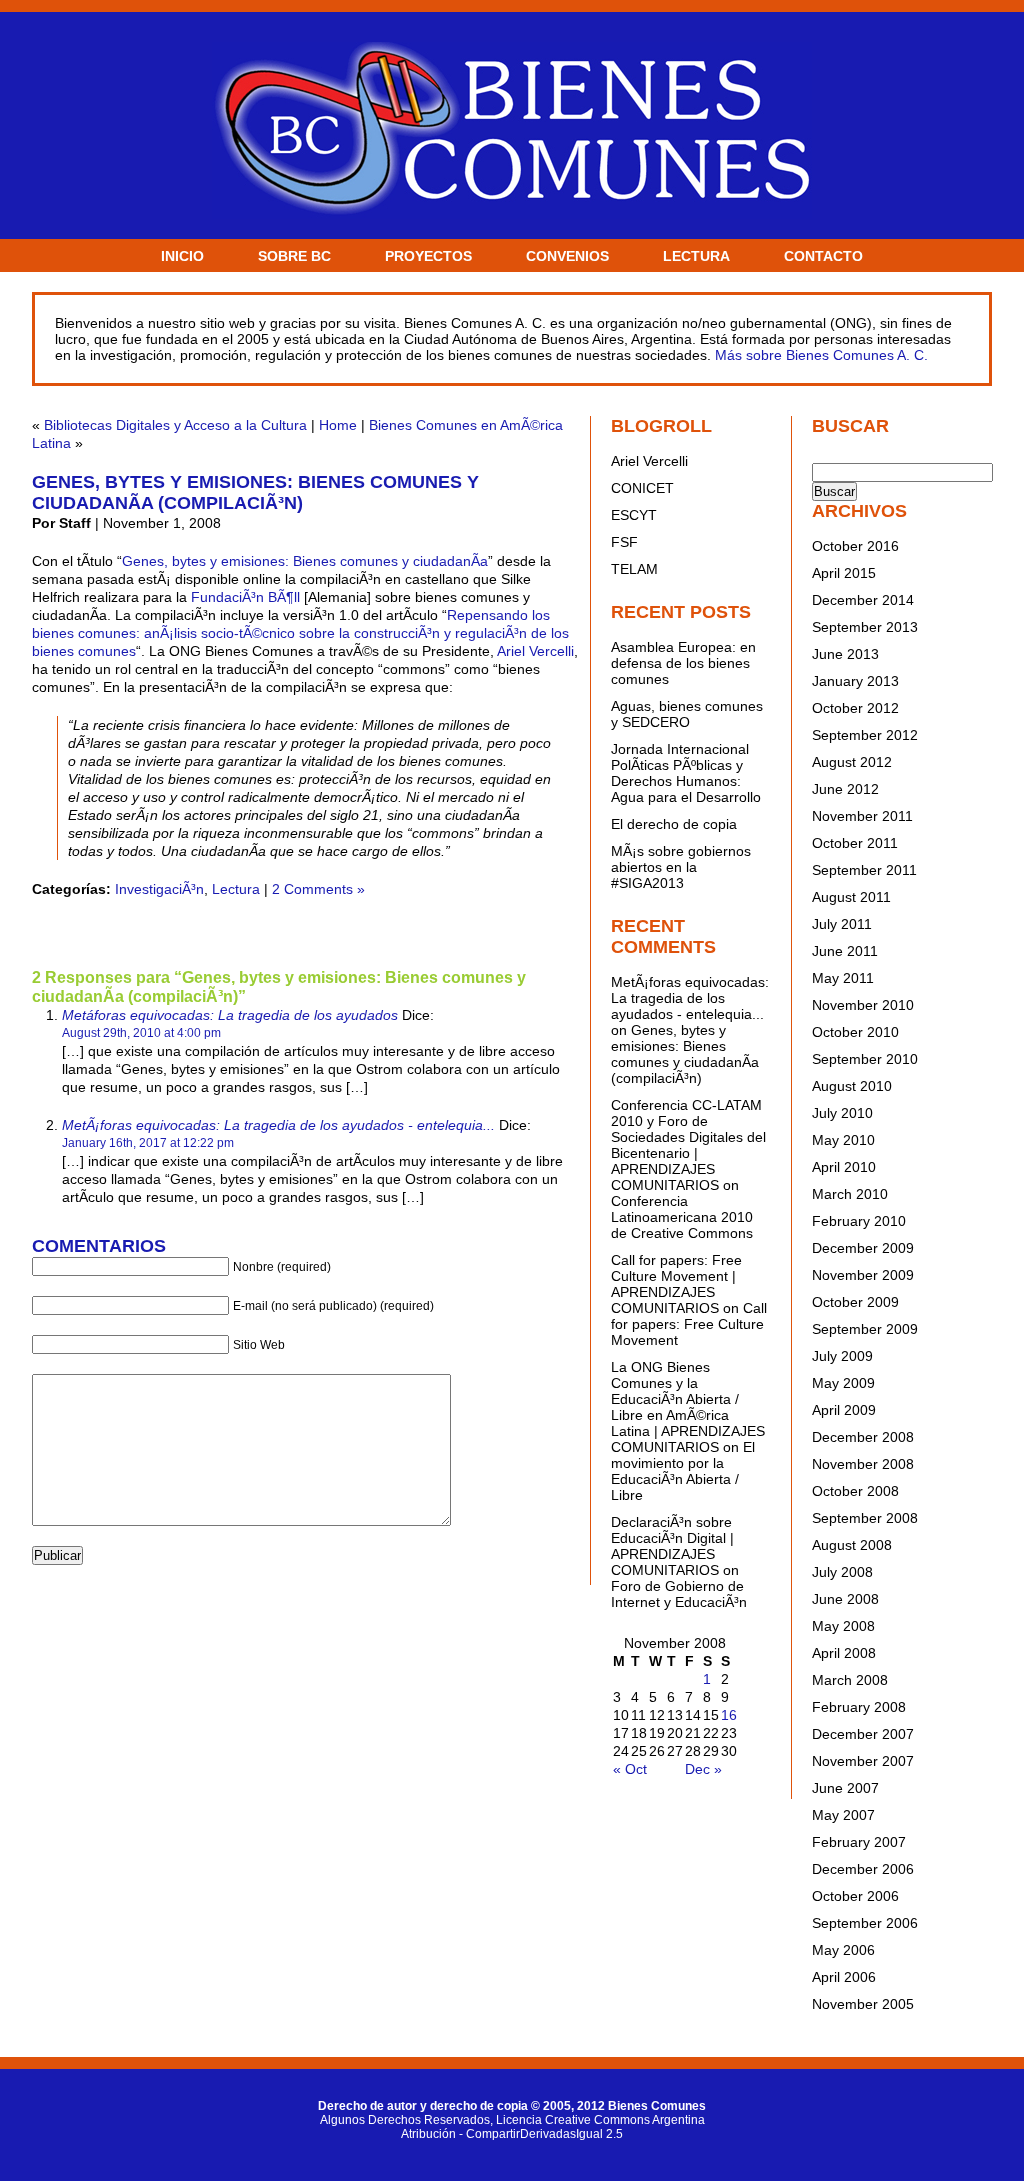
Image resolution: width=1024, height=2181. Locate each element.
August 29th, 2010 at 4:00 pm (141, 1032)
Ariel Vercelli (535, 651)
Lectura (236, 889)
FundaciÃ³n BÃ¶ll (245, 597)
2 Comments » (318, 889)
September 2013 (865, 627)
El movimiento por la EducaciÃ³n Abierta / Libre (683, 1471)
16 (729, 1715)
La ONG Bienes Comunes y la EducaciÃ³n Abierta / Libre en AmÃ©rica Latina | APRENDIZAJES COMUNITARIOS (688, 1407)
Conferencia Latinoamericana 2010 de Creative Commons (682, 1217)
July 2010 (842, 1113)
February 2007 (859, 1842)
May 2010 (843, 1140)
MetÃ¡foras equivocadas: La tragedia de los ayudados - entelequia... (278, 1125)
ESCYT (634, 515)
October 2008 (855, 1491)
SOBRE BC (294, 256)
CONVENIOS (567, 256)
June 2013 (845, 654)
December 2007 (863, 1734)
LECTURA (696, 256)
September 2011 (864, 870)
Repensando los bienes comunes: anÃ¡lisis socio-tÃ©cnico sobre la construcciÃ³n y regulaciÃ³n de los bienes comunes (300, 633)
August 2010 (852, 1086)
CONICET (642, 488)
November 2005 (863, 2004)
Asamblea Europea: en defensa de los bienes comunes (683, 663)
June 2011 (845, 951)
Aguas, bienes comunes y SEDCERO (687, 714)
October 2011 (855, 843)
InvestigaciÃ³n (159, 889)
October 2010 (855, 1032)
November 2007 (863, 1761)
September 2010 (865, 1059)
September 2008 (865, 1518)
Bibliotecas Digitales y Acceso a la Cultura (175, 425)
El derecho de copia (674, 824)
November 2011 (862, 816)
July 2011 (842, 924)
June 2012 (845, 789)
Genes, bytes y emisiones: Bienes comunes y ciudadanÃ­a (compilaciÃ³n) (255, 492)
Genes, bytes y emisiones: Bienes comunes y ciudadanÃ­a (305, 561)
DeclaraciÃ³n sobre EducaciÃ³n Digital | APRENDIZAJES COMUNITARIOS (672, 1546)
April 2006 (844, 1977)
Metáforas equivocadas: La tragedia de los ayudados (230, 1015)
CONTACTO (823, 256)
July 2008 (842, 1572)
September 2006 (865, 1923)
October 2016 (855, 546)
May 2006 (843, 1950)
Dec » (703, 1769)
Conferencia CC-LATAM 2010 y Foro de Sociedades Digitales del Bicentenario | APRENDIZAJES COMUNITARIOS (688, 1145)
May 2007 (843, 1815)
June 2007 (845, 1788)
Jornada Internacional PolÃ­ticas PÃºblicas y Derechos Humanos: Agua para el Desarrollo (686, 773)
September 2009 (865, 1329)
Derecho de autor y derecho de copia (423, 2106)
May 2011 (843, 978)
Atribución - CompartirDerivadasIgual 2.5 (512, 2134)
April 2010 (844, 1167)
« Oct (630, 1769)
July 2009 (842, 1356)
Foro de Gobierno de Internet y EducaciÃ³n (679, 1594)
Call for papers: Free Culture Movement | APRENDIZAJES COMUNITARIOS (676, 1284)
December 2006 (863, 1869)
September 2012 (865, 735)
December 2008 (863, 1437)
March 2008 (850, 1680)
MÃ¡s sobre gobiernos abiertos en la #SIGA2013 (681, 867)
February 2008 (859, 1707)
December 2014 (863, 600)
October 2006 (855, 1896)
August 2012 (852, 762)
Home (338, 425)
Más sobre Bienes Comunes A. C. (821, 355)
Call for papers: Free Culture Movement (689, 1324)
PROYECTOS (428, 256)
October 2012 (855, 708)
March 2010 (850, 1194)
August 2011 (851, 897)
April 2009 (844, 1410)
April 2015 (844, 573)
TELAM (634, 569)
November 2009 (863, 1275)
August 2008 (852, 1545)
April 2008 (844, 1653)
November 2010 (863, 1005)
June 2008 (845, 1599)
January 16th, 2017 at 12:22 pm (148, 1142)
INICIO (182, 256)
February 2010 (859, 1221)
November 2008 (863, 1464)
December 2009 (863, 1248)
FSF (624, 542)
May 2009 (843, 1383)
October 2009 (855, 1302)
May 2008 (843, 1626)
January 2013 (855, 681)
